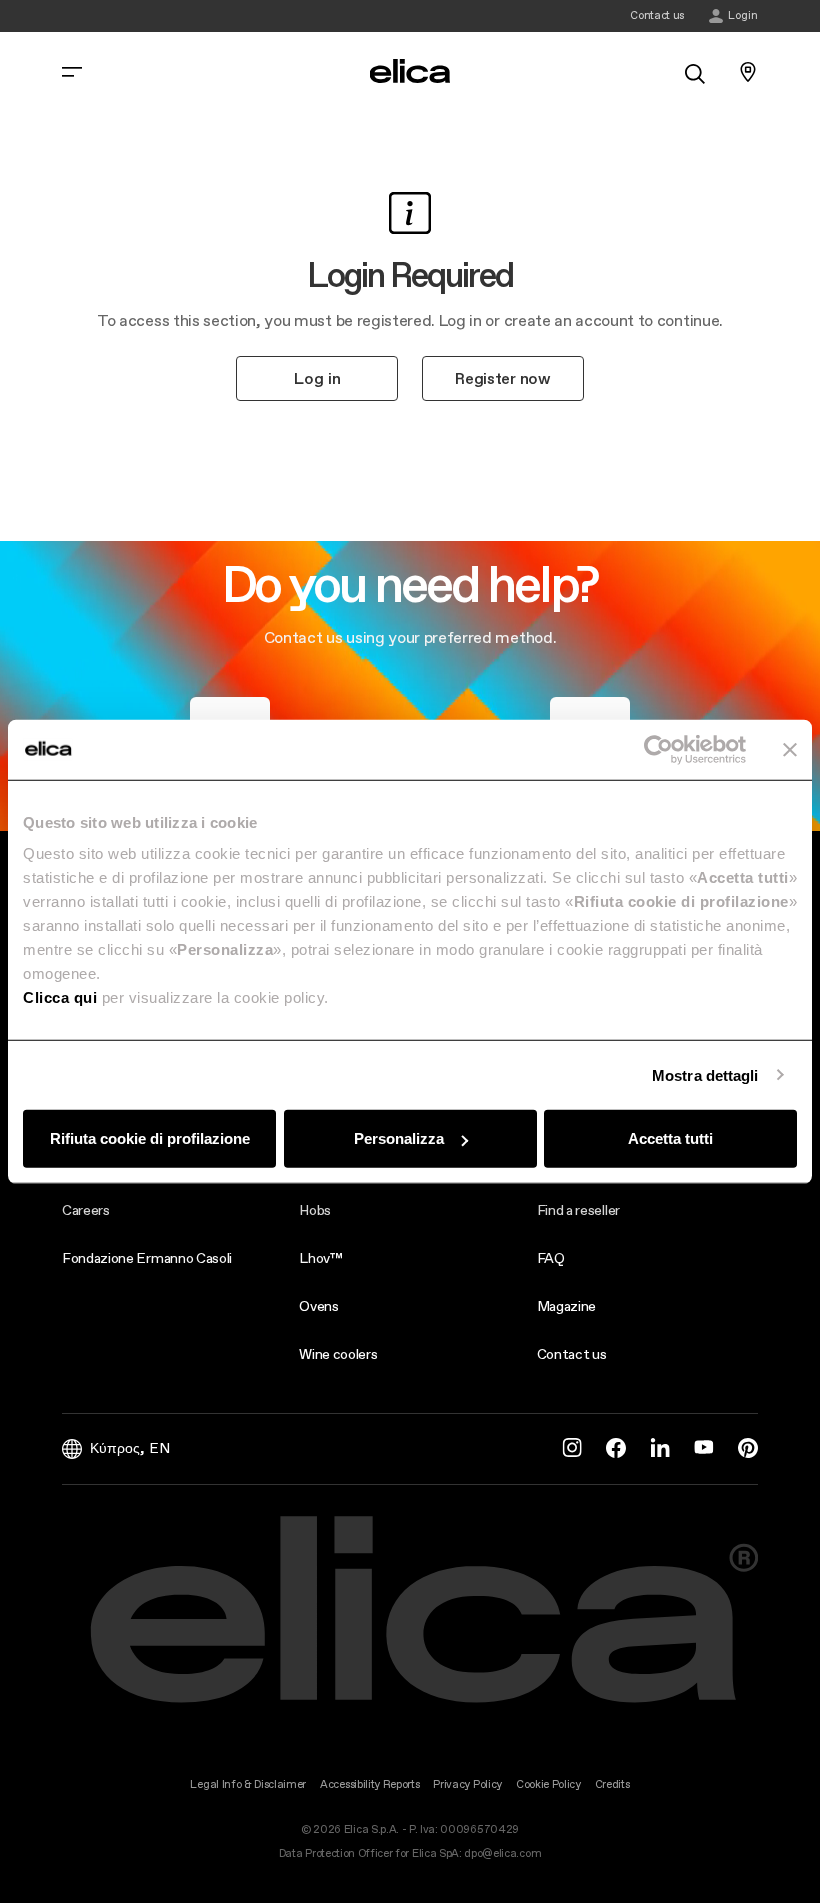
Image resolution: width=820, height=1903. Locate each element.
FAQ (551, 1258)
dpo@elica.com (502, 1853)
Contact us (572, 1354)
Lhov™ (320, 1258)
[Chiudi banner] (790, 749)
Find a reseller (578, 1210)
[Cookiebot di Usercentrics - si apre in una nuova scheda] (658, 749)
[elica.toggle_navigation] (72, 72)
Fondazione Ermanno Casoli (147, 1258)
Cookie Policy (548, 1784)
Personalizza (399, 1138)
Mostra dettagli (705, 1074)
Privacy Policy (467, 1784)
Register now (502, 378)
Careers (86, 1210)
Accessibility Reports (369, 1784)
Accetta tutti (670, 1138)
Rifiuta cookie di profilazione (150, 1138)
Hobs (315, 1210)
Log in (317, 378)
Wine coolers (338, 1354)
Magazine (566, 1306)
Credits (612, 1784)
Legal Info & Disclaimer (248, 1784)
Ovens (318, 1306)
